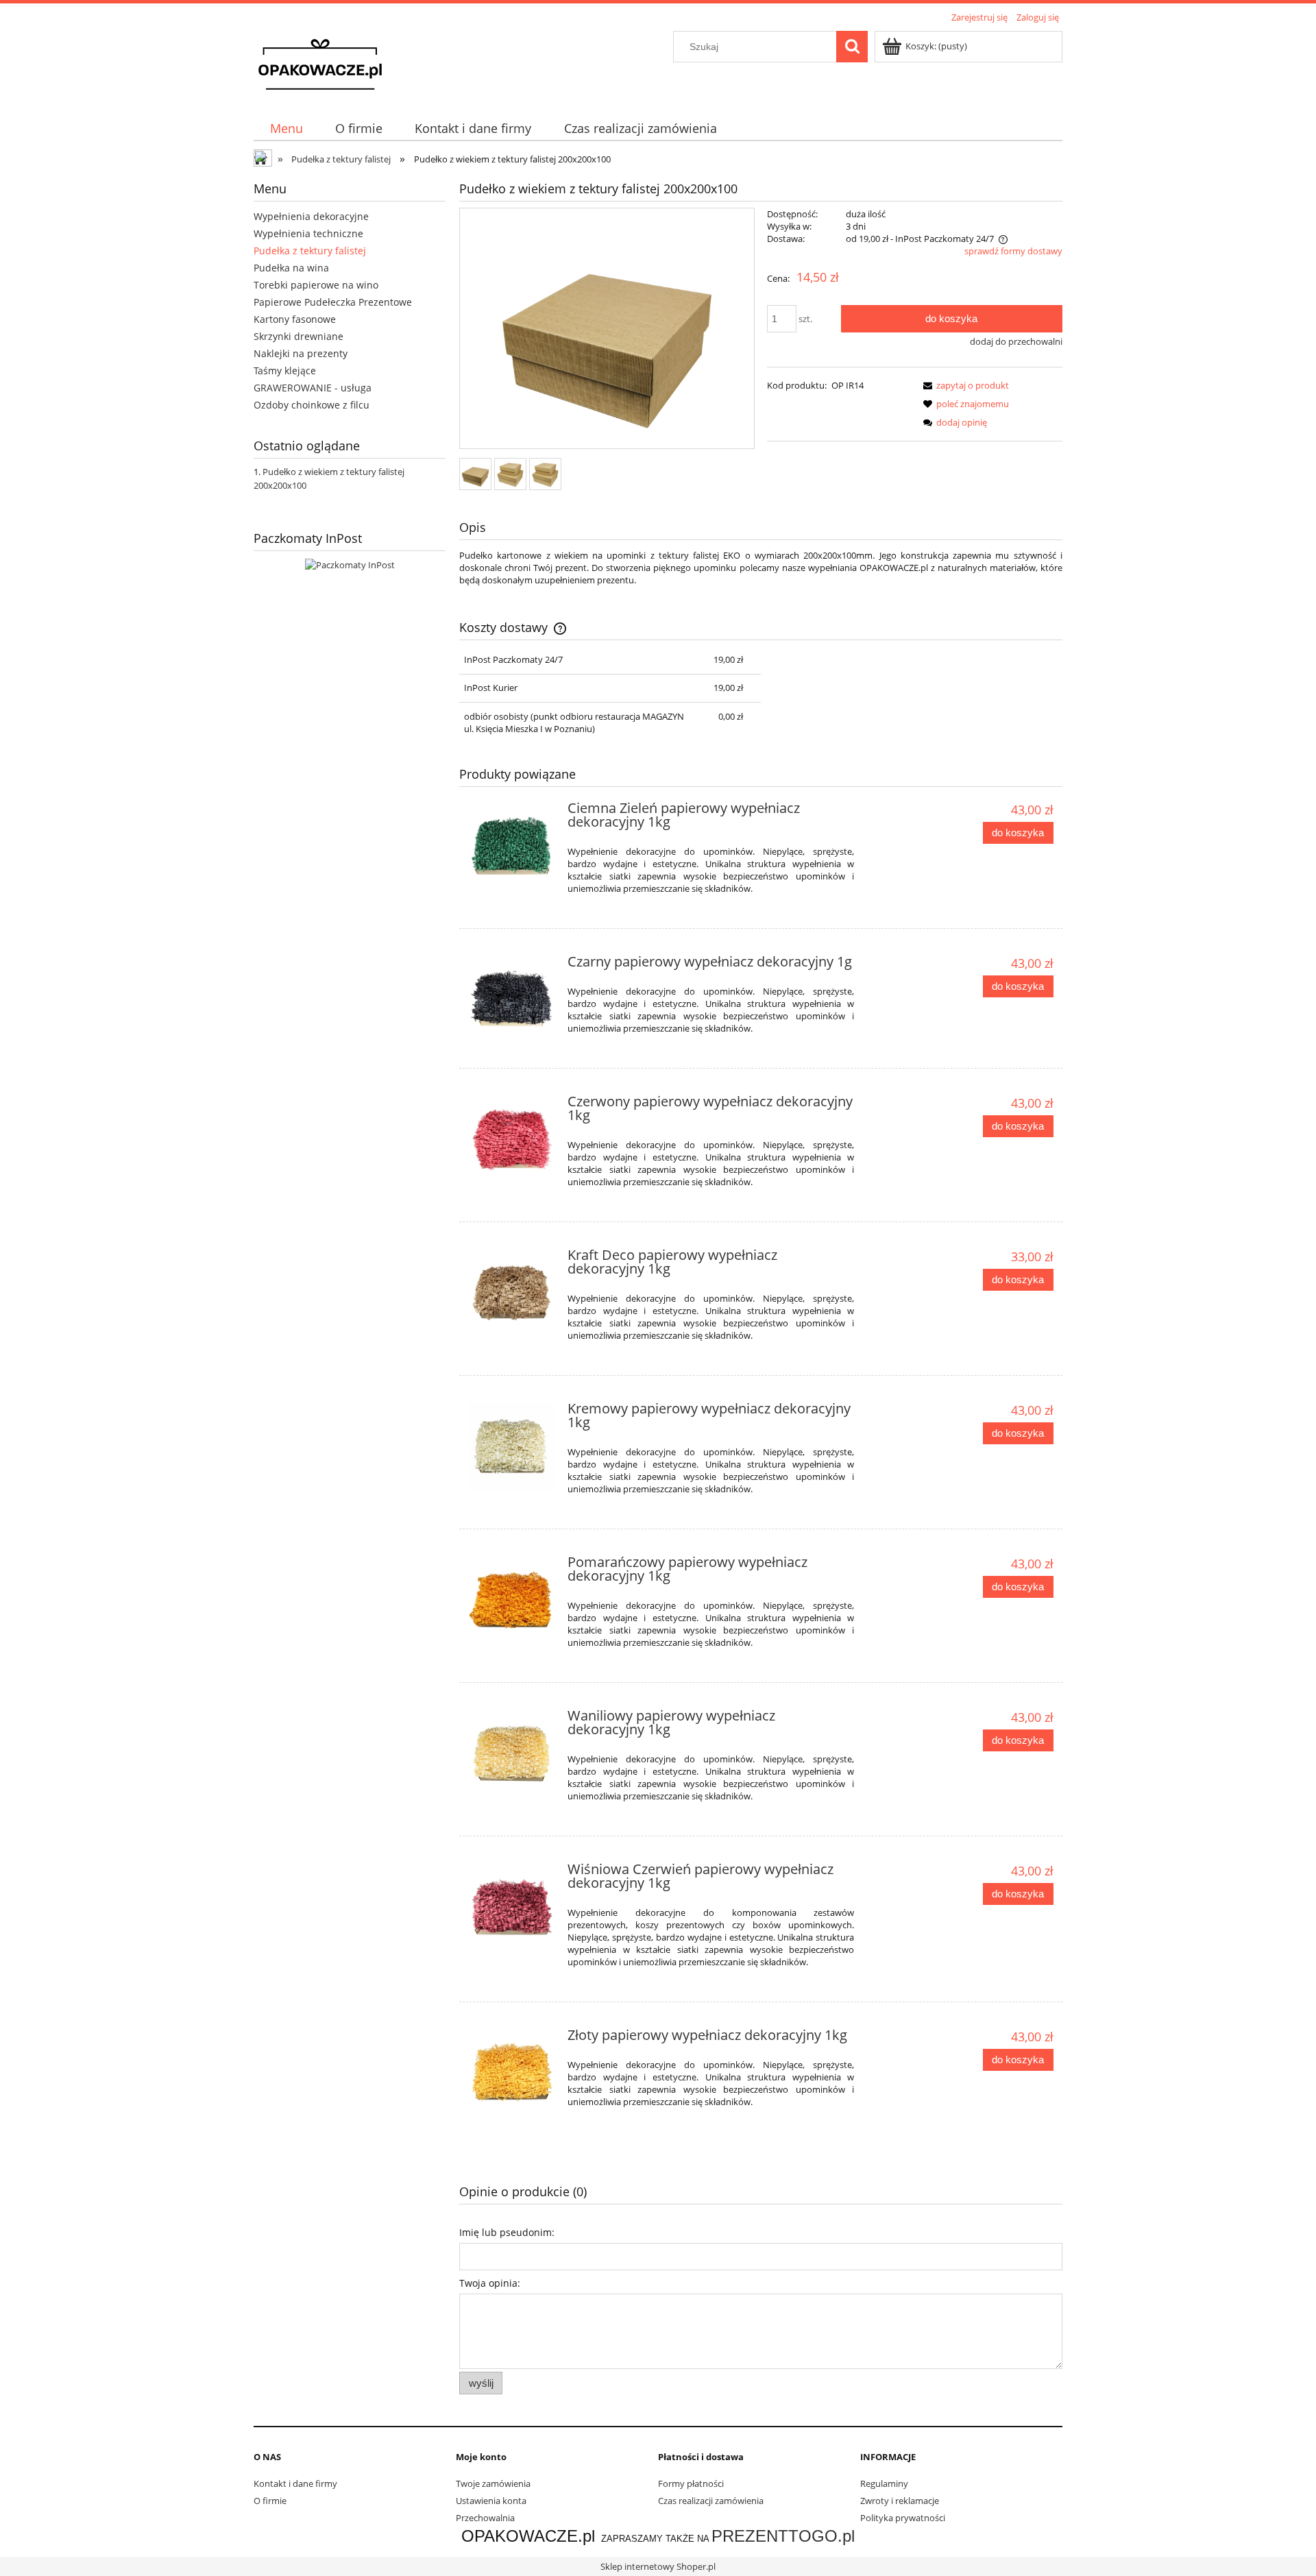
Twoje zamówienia (493, 2483)
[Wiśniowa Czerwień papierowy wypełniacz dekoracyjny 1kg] (512, 1907)
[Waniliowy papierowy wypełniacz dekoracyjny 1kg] (512, 1753)
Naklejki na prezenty (301, 353)
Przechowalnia (485, 2518)
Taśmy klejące (285, 370)
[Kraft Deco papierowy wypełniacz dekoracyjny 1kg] (512, 1292)
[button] (964, 385)
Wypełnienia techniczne (308, 233)
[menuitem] (286, 129)
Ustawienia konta (491, 2501)
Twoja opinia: (490, 2283)
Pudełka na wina (291, 268)
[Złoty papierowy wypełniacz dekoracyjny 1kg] (512, 2073)
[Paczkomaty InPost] (350, 563)
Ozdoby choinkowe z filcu (312, 405)
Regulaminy (884, 2483)
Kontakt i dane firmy (295, 2483)
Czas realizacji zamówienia (711, 2501)
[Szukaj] (852, 47)
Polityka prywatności (903, 2518)
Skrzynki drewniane (298, 336)
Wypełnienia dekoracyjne (311, 216)
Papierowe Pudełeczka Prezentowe (333, 302)
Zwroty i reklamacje (900, 2501)
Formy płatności (691, 2483)
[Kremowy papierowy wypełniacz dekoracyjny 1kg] (512, 1446)
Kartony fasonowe (295, 319)
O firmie (270, 2501)
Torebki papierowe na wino (316, 285)
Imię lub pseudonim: (507, 2232)
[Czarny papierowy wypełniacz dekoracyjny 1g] (512, 999)
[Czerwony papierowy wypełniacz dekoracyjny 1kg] (512, 1139)
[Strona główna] (320, 63)
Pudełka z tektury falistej (310, 251)
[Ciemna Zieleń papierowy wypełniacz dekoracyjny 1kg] (512, 846)
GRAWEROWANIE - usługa (313, 388)
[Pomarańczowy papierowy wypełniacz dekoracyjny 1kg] (512, 1600)
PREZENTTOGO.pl (783, 2536)
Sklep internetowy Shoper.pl (658, 2566)
